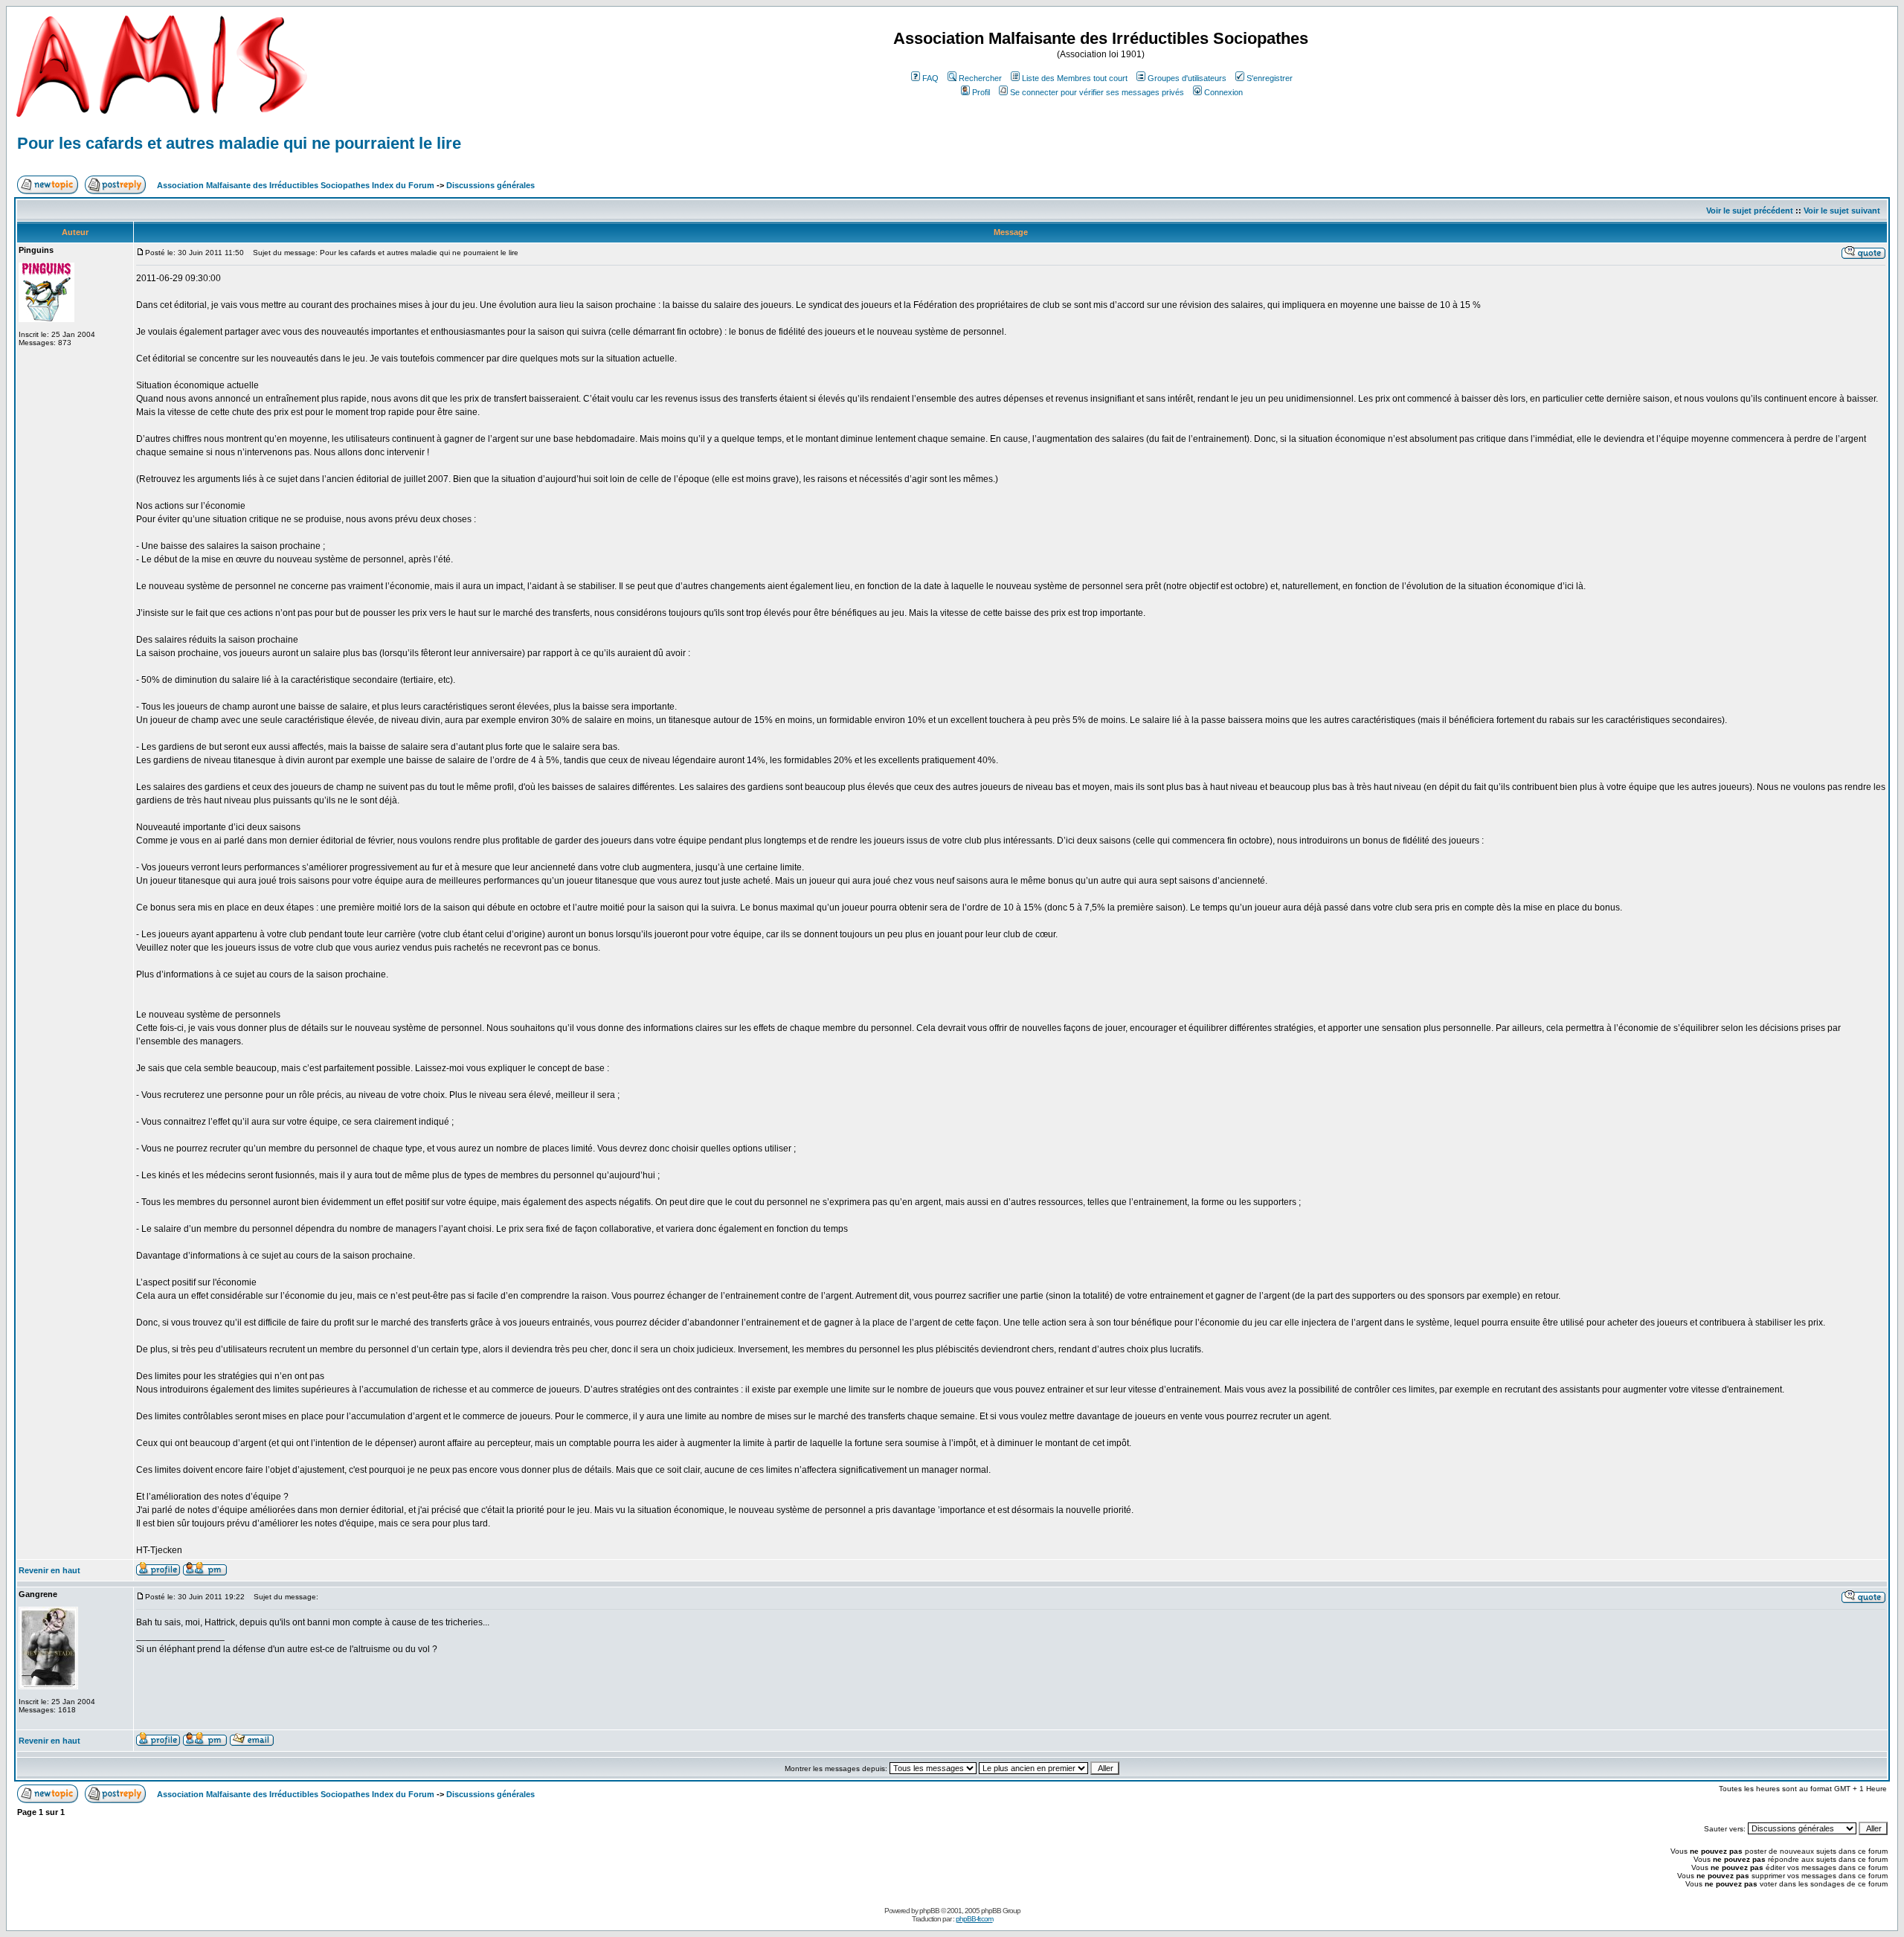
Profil (981, 92)
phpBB (929, 1911)
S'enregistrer (1270, 78)
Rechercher (980, 78)
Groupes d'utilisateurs (1187, 78)
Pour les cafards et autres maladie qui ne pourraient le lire (239, 143)
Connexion (1223, 92)
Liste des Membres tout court (1075, 78)
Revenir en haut (49, 1570)
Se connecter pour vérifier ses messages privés (1097, 92)
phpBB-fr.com (974, 1919)
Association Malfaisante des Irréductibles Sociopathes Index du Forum (296, 185)
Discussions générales (491, 185)
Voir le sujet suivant (1842, 211)
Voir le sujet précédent (1750, 211)
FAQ (930, 78)
